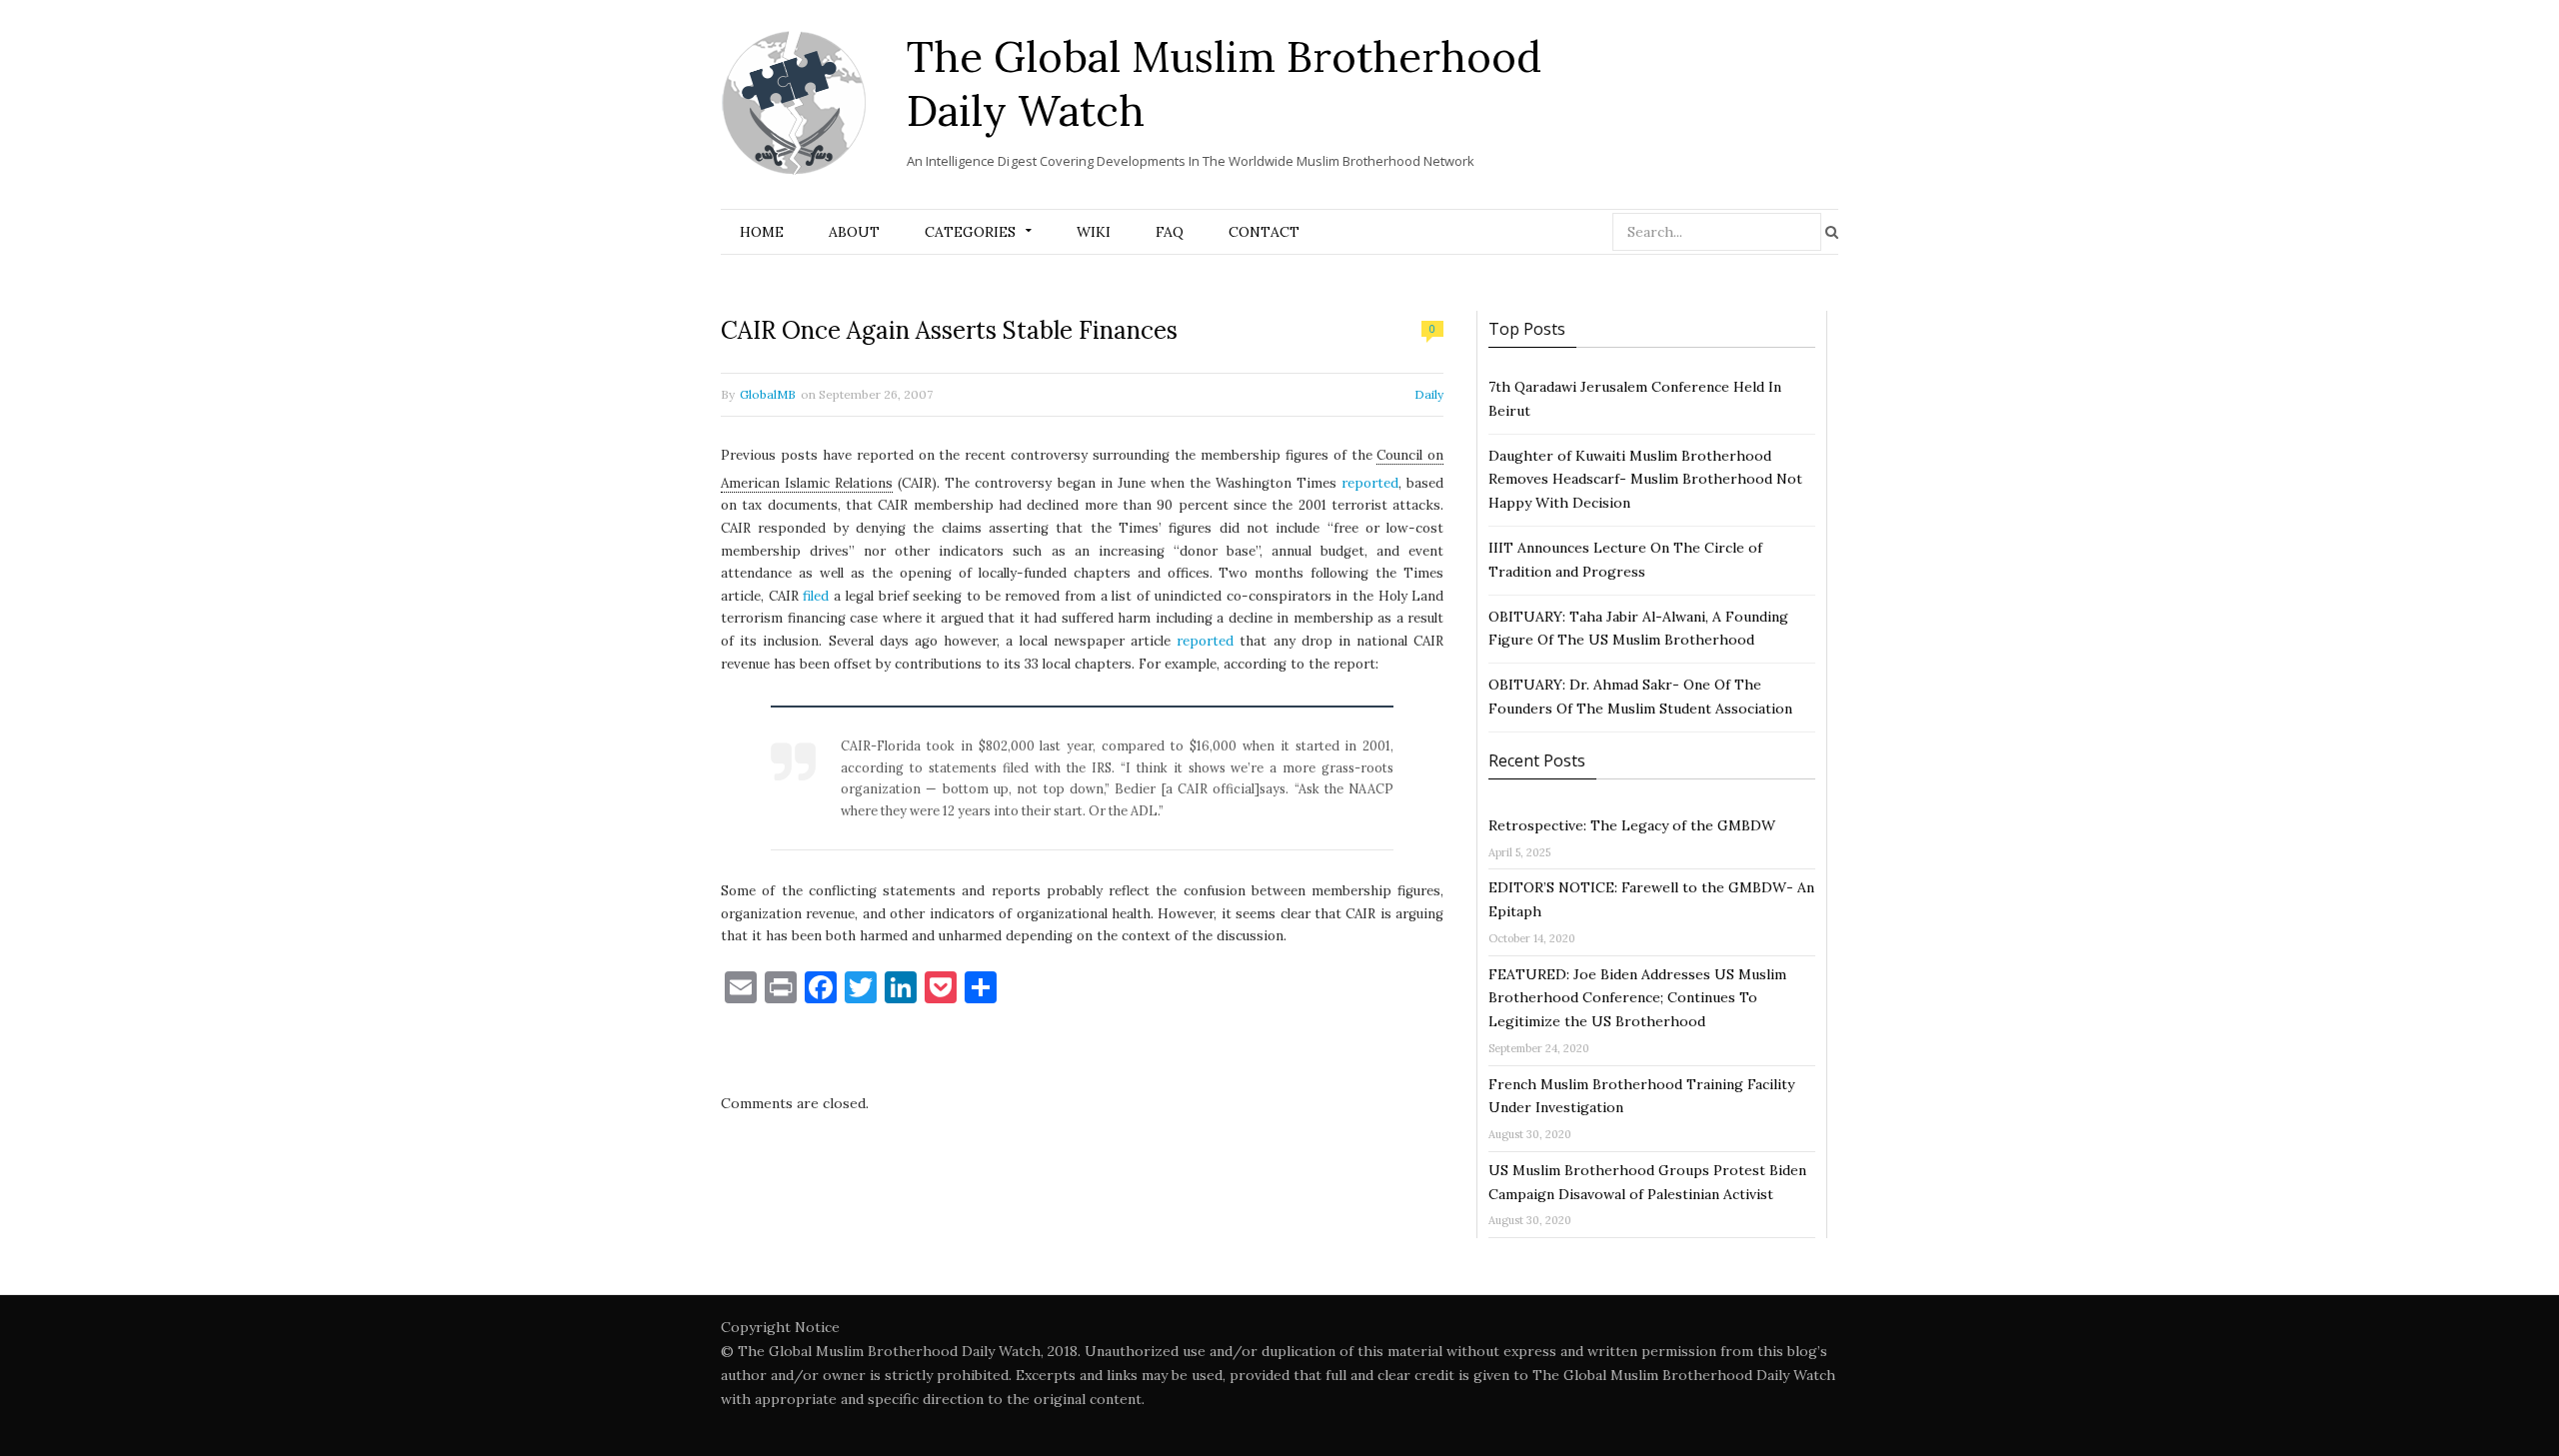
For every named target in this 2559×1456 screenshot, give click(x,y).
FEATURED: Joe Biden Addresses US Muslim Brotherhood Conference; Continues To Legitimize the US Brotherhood (1637, 998)
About (854, 232)
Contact (1264, 232)
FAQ (1170, 232)
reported (1370, 483)
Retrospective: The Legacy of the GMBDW (1632, 825)
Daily (1429, 394)
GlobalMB (768, 394)
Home (762, 232)
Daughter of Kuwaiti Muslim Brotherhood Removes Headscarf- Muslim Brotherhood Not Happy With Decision (1645, 480)
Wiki (1094, 232)
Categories (970, 232)
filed (816, 596)
